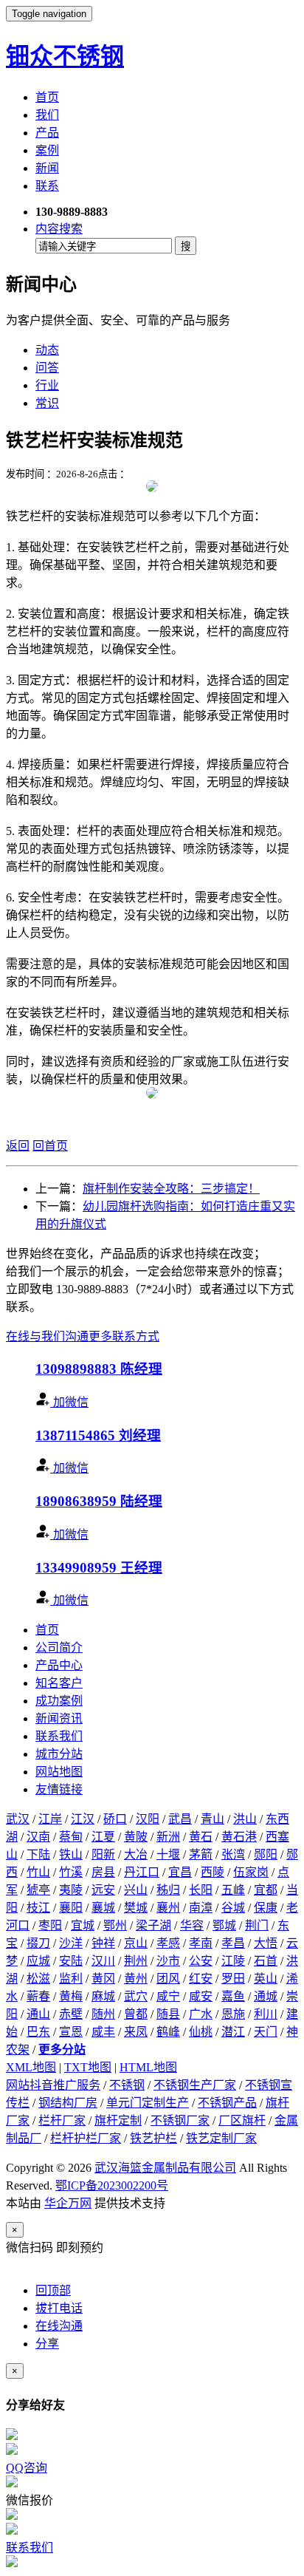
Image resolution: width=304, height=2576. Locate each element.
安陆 (71, 1961)
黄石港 (239, 1837)
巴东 (38, 2032)
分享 (47, 2344)
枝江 (38, 1908)
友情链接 (59, 1789)
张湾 (233, 1854)
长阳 (201, 1890)
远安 (103, 1890)
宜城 (83, 1925)
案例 (47, 150)
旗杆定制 (118, 2120)
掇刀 (38, 1943)
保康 (266, 1908)
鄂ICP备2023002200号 (112, 2185)
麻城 (103, 1996)
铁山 (71, 1854)
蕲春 (38, 1996)
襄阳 (71, 1908)
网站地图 (59, 1772)
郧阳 (266, 1854)
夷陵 (71, 1890)
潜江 (233, 2032)
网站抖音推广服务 (53, 2085)
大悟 (266, 1943)
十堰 (168, 1854)
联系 (47, 186)
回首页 (50, 1146)
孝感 (168, 1943)
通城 (266, 1996)
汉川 (103, 1961)
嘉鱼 (233, 1996)
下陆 (38, 1854)
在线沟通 (59, 2326)
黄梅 (71, 1996)
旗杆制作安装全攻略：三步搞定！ (171, 1189)
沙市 (168, 1961)
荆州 (136, 1961)
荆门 (257, 1925)
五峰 (233, 1890)
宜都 (266, 1890)
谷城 (233, 1908)
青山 (213, 1819)
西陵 (213, 1872)
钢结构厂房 (68, 2103)
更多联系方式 (124, 1336)
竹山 (38, 1872)
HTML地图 (148, 2067)
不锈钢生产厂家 (195, 2085)
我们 (47, 115)
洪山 (245, 1819)
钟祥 (103, 1943)
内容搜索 (59, 229)
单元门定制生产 (148, 2103)
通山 (38, 2014)
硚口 (115, 1819)
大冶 (136, 1854)
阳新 (103, 1854)
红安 (201, 1979)
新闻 (47, 168)
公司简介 (59, 1648)
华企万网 (68, 2203)
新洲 (168, 1837)
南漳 (201, 1908)
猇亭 (38, 1890)
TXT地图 (88, 2067)
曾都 (136, 2014)
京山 (136, 1943)
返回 (18, 1146)
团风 (168, 1979)
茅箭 (201, 1854)
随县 (168, 2014)
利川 (266, 2014)
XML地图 (31, 2067)
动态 (47, 350)
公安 (201, 1961)
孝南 (201, 1943)
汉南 (38, 1837)
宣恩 (71, 2032)
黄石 (201, 1837)
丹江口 (142, 1872)
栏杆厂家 (62, 2120)
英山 (266, 1979)
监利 (71, 1979)
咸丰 (103, 2032)
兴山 (136, 1890)
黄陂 (136, 1837)
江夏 (103, 1837)
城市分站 (59, 1754)
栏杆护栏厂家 (86, 2138)
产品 (47, 133)
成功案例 (59, 1701)
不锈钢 (127, 2085)
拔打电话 (59, 2308)
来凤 (136, 2032)
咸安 (201, 1996)
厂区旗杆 (242, 2120)
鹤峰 (168, 2032)
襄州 (168, 1908)
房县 (103, 1872)
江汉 (83, 1819)
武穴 (136, 1996)
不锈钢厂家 (180, 2120)
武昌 (180, 1819)
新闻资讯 (59, 1718)
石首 (266, 1961)
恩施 (233, 2014)
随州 (103, 2014)
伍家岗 (251, 1872)
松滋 (38, 1979)
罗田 (233, 1979)
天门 (266, 2032)
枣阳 (50, 1925)
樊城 (136, 1908)
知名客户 (59, 1683)
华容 (192, 1925)
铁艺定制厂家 (221, 2138)
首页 (47, 97)
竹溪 (71, 1872)
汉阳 (148, 1819)
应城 (38, 1961)
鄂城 (224, 1925)
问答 (47, 368)
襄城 (103, 1908)
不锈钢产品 (227, 2103)
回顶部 (53, 2290)
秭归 (168, 1890)
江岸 (50, 1819)
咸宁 (168, 1996)
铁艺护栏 (153, 2138)
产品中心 (59, 1665)
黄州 (136, 1979)
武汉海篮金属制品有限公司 (165, 2168)
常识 (47, 403)
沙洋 (71, 1943)
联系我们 (59, 1736)
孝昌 (233, 1943)
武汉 (18, 1819)
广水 (201, 2014)
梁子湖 (153, 1925)
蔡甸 (71, 1837)
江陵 (233, 1961)
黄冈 (103, 1979)
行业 (47, 385)
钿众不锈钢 (65, 56)
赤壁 (71, 2014)
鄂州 (115, 1925)
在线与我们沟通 (47, 1336)
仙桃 (201, 2032)
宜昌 (180, 1872)
